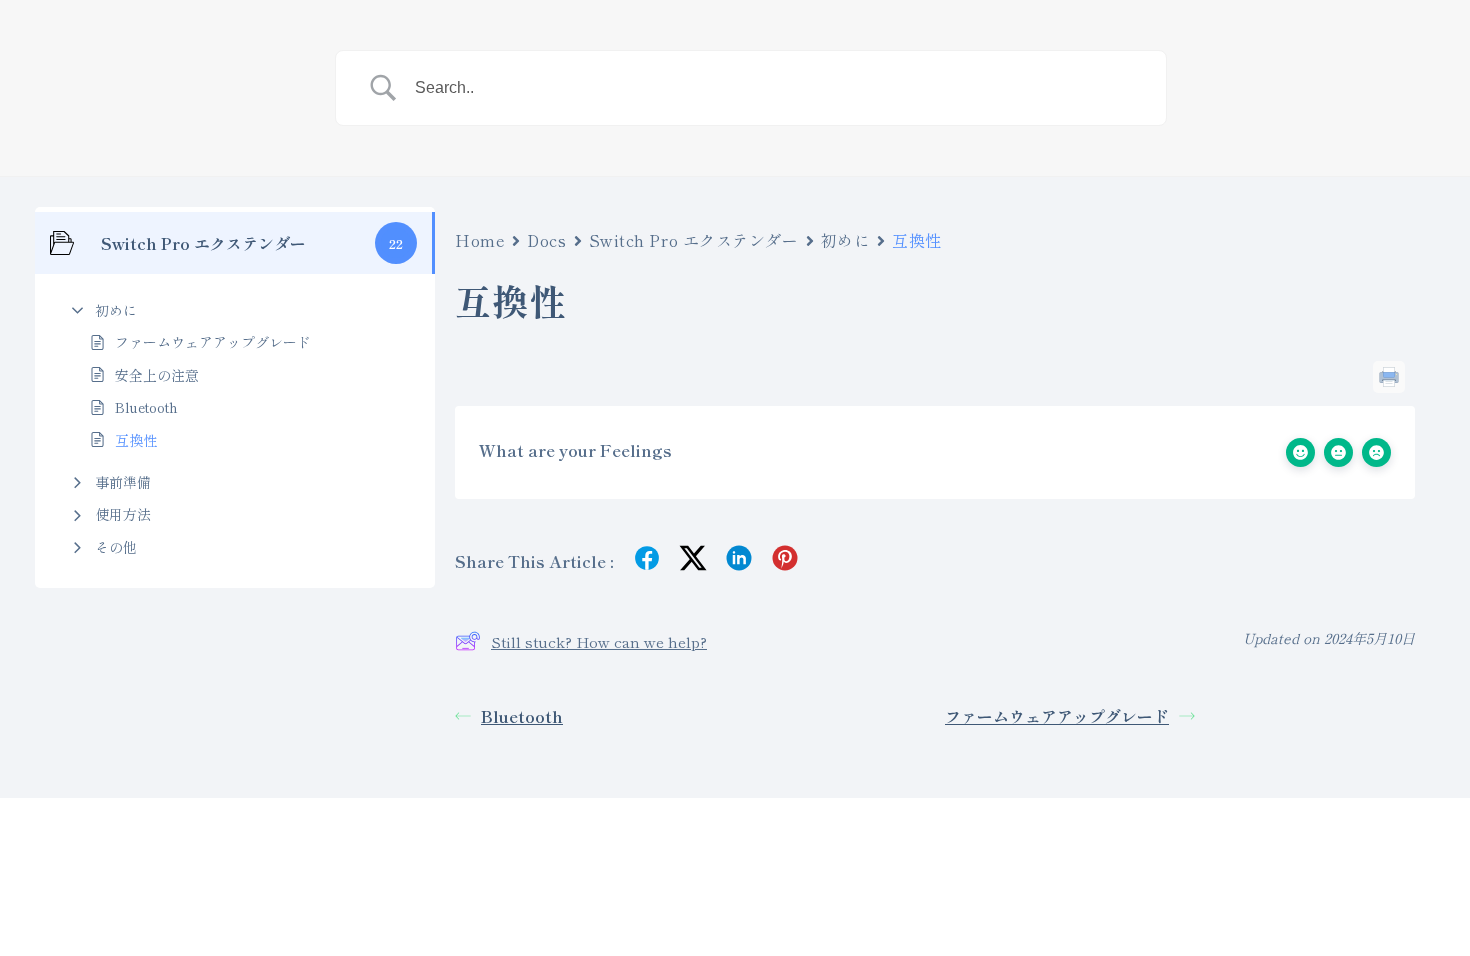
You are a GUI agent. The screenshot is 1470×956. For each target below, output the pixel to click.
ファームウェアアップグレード (213, 342)
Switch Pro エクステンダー (694, 240)
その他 (116, 547)
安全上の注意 (157, 375)
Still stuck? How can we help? (599, 641)
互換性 (136, 440)
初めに (116, 310)
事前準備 (123, 482)
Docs (546, 240)
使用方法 (123, 514)
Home (480, 240)
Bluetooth (146, 407)
